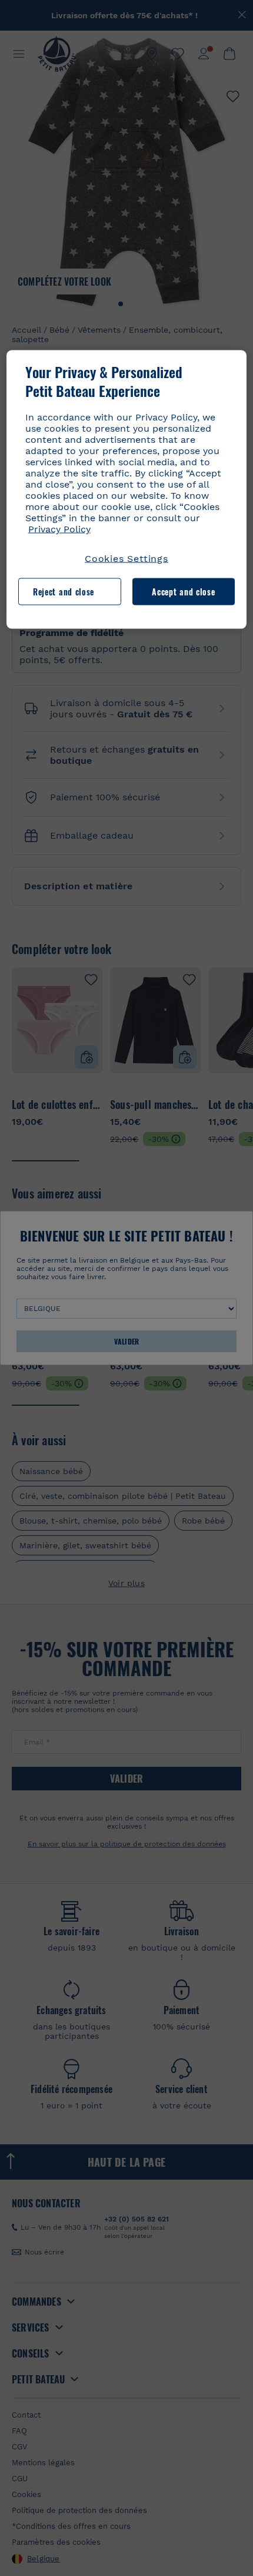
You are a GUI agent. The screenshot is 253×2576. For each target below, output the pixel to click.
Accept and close (183, 592)
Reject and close (64, 592)
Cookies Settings (126, 559)
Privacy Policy (59, 529)
